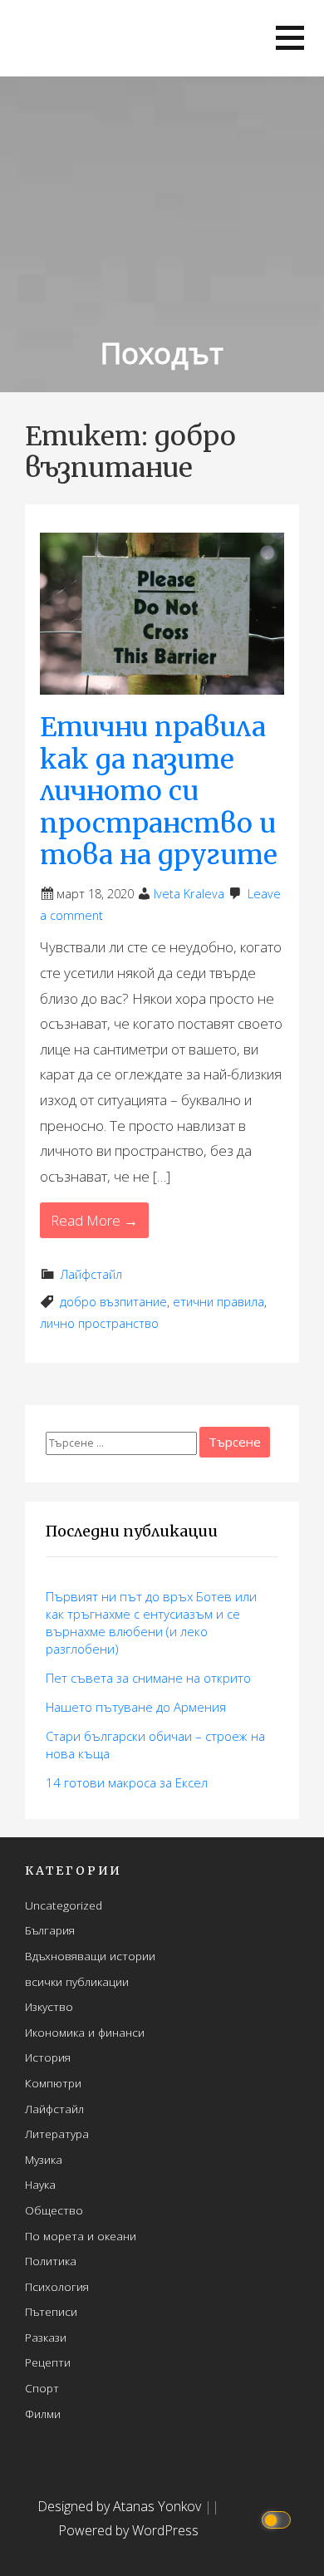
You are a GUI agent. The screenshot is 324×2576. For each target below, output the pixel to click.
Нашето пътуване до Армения (136, 1707)
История (48, 2057)
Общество (54, 2210)
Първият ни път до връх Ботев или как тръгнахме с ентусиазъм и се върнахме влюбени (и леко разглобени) (151, 1622)
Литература (57, 2134)
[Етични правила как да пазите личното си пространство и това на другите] (162, 612)
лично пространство (99, 1323)
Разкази (46, 2337)
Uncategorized (64, 1905)
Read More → (94, 1220)
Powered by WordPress (128, 2530)
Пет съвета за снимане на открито (148, 1678)
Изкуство (49, 2006)
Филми (43, 2414)
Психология (57, 2286)
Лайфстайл (91, 1274)
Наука (40, 2184)
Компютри (53, 2083)
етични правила (218, 1302)
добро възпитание (113, 1302)
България (50, 1930)
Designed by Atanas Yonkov (121, 2506)
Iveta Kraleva (189, 894)
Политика (51, 2261)
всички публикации (77, 1981)
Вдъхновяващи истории (90, 1956)
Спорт (42, 2388)
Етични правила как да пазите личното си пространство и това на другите (159, 791)
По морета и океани (81, 2236)
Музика (44, 2159)
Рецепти (48, 2362)
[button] (290, 38)
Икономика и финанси (85, 2032)
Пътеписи (51, 2311)
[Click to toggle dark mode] (279, 2519)
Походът (162, 353)
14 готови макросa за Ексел (127, 1782)
